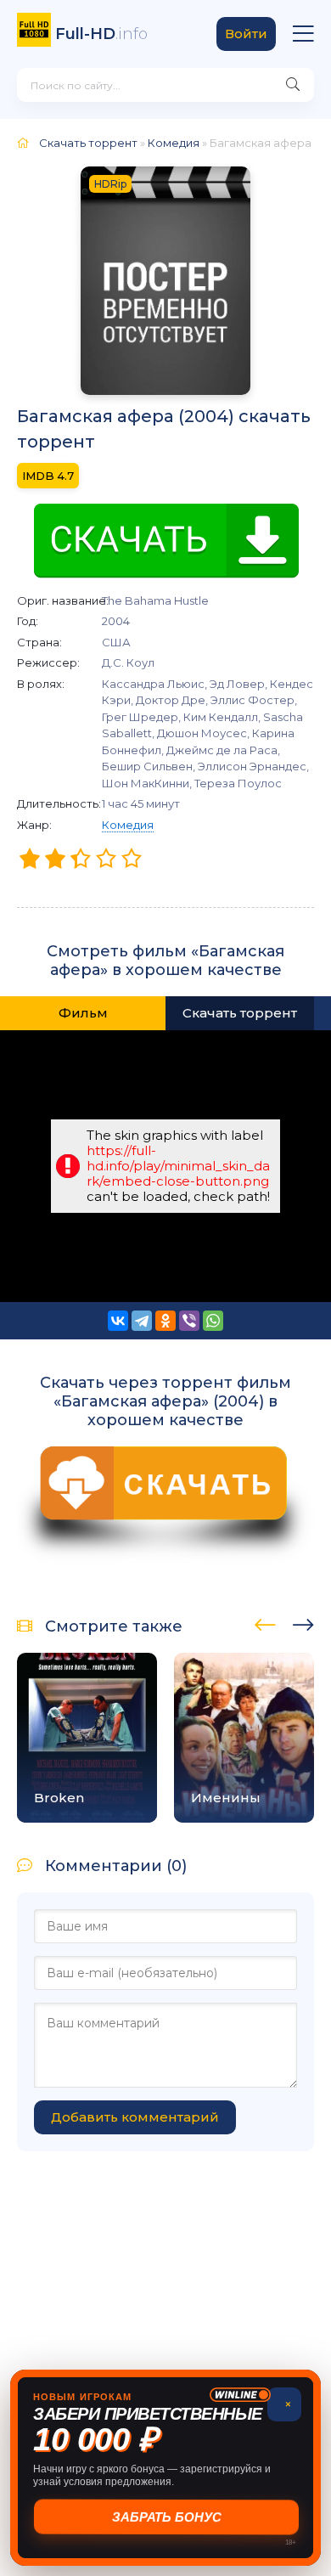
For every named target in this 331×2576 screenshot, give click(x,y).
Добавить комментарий (135, 2117)
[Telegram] (142, 1321)
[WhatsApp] (213, 1321)
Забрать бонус (166, 2517)
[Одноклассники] (165, 1321)
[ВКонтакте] (118, 1321)
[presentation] (265, 1622)
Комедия (128, 825)
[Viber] (189, 1321)
